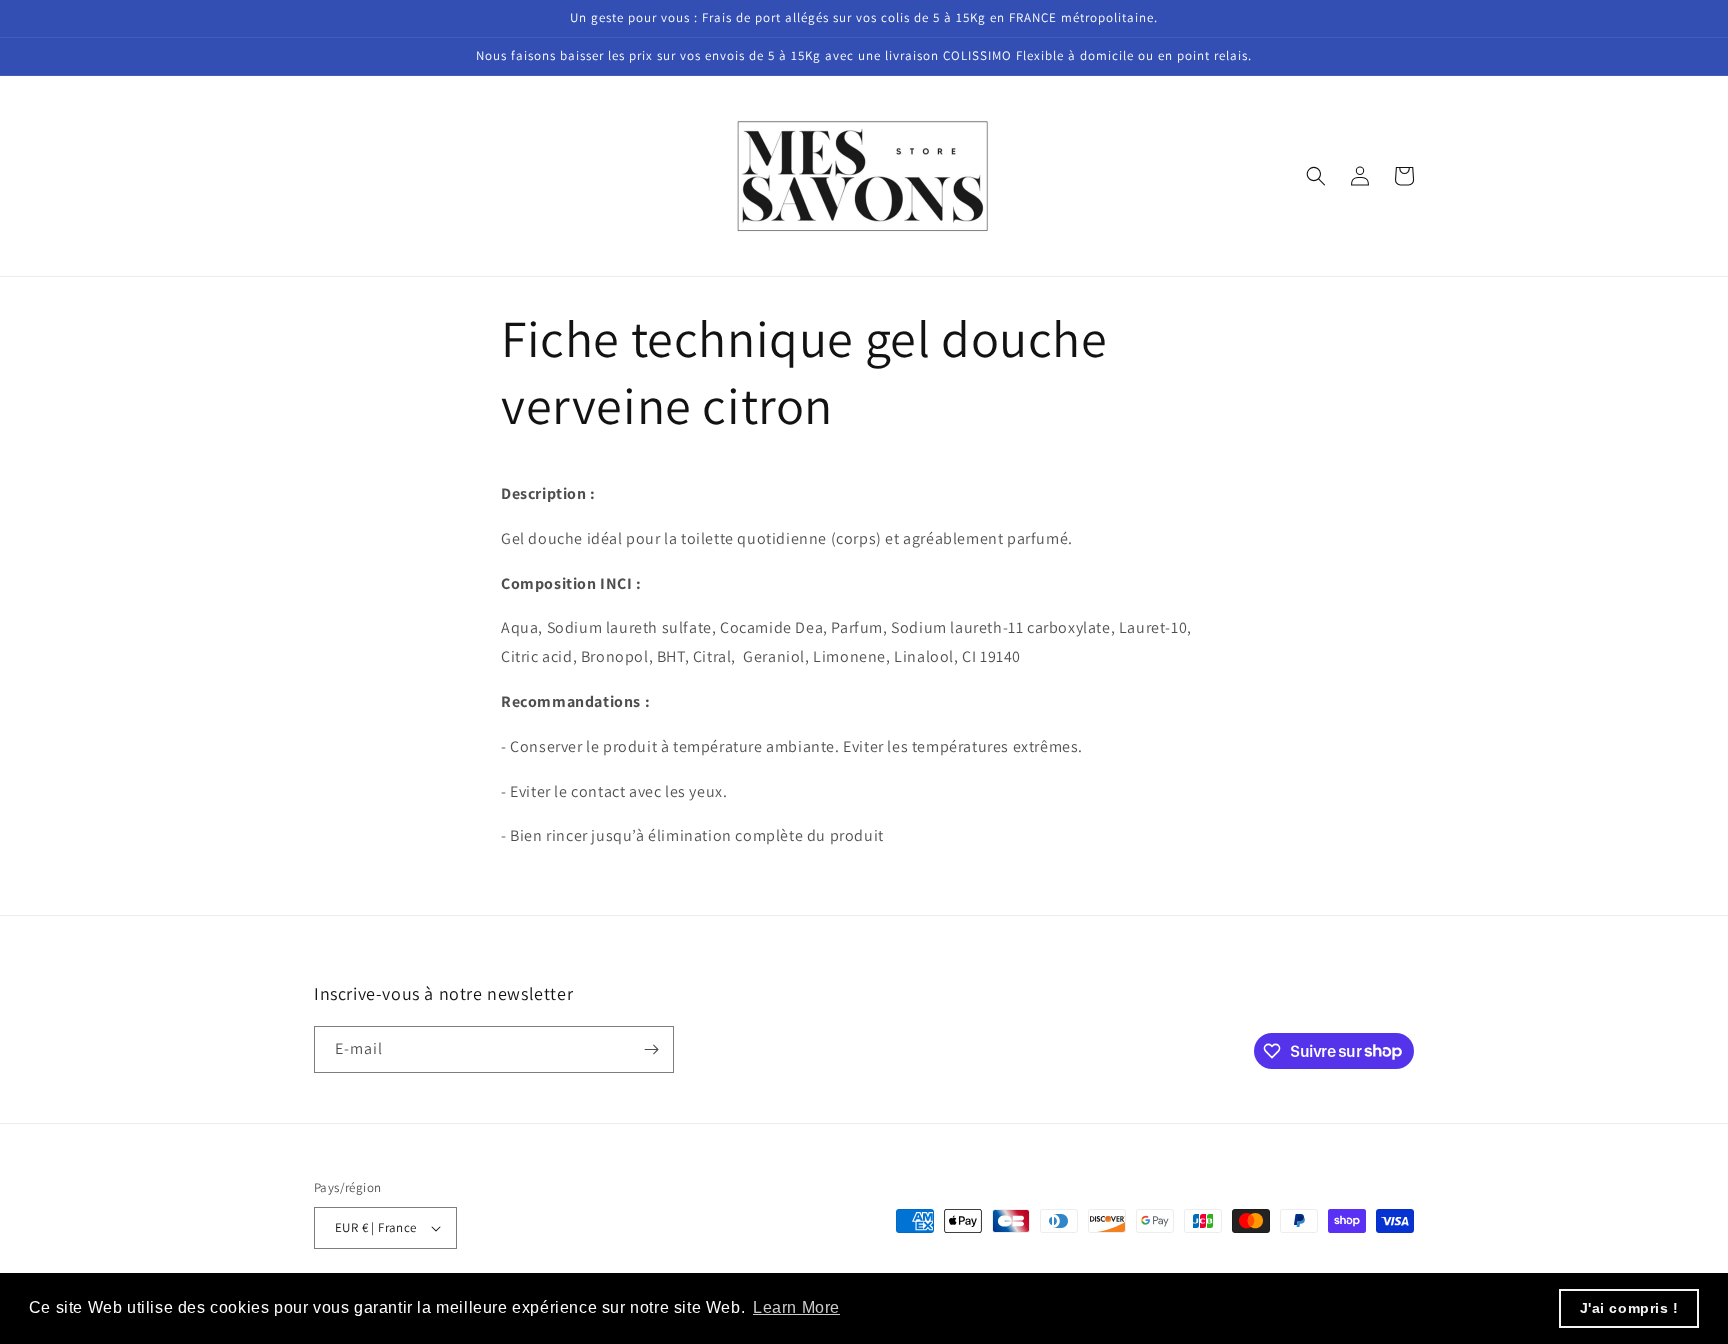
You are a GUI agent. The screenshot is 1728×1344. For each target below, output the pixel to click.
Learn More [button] (796, 1307)
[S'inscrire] (651, 1049)
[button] (1316, 176)
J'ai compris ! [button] (1629, 1308)
